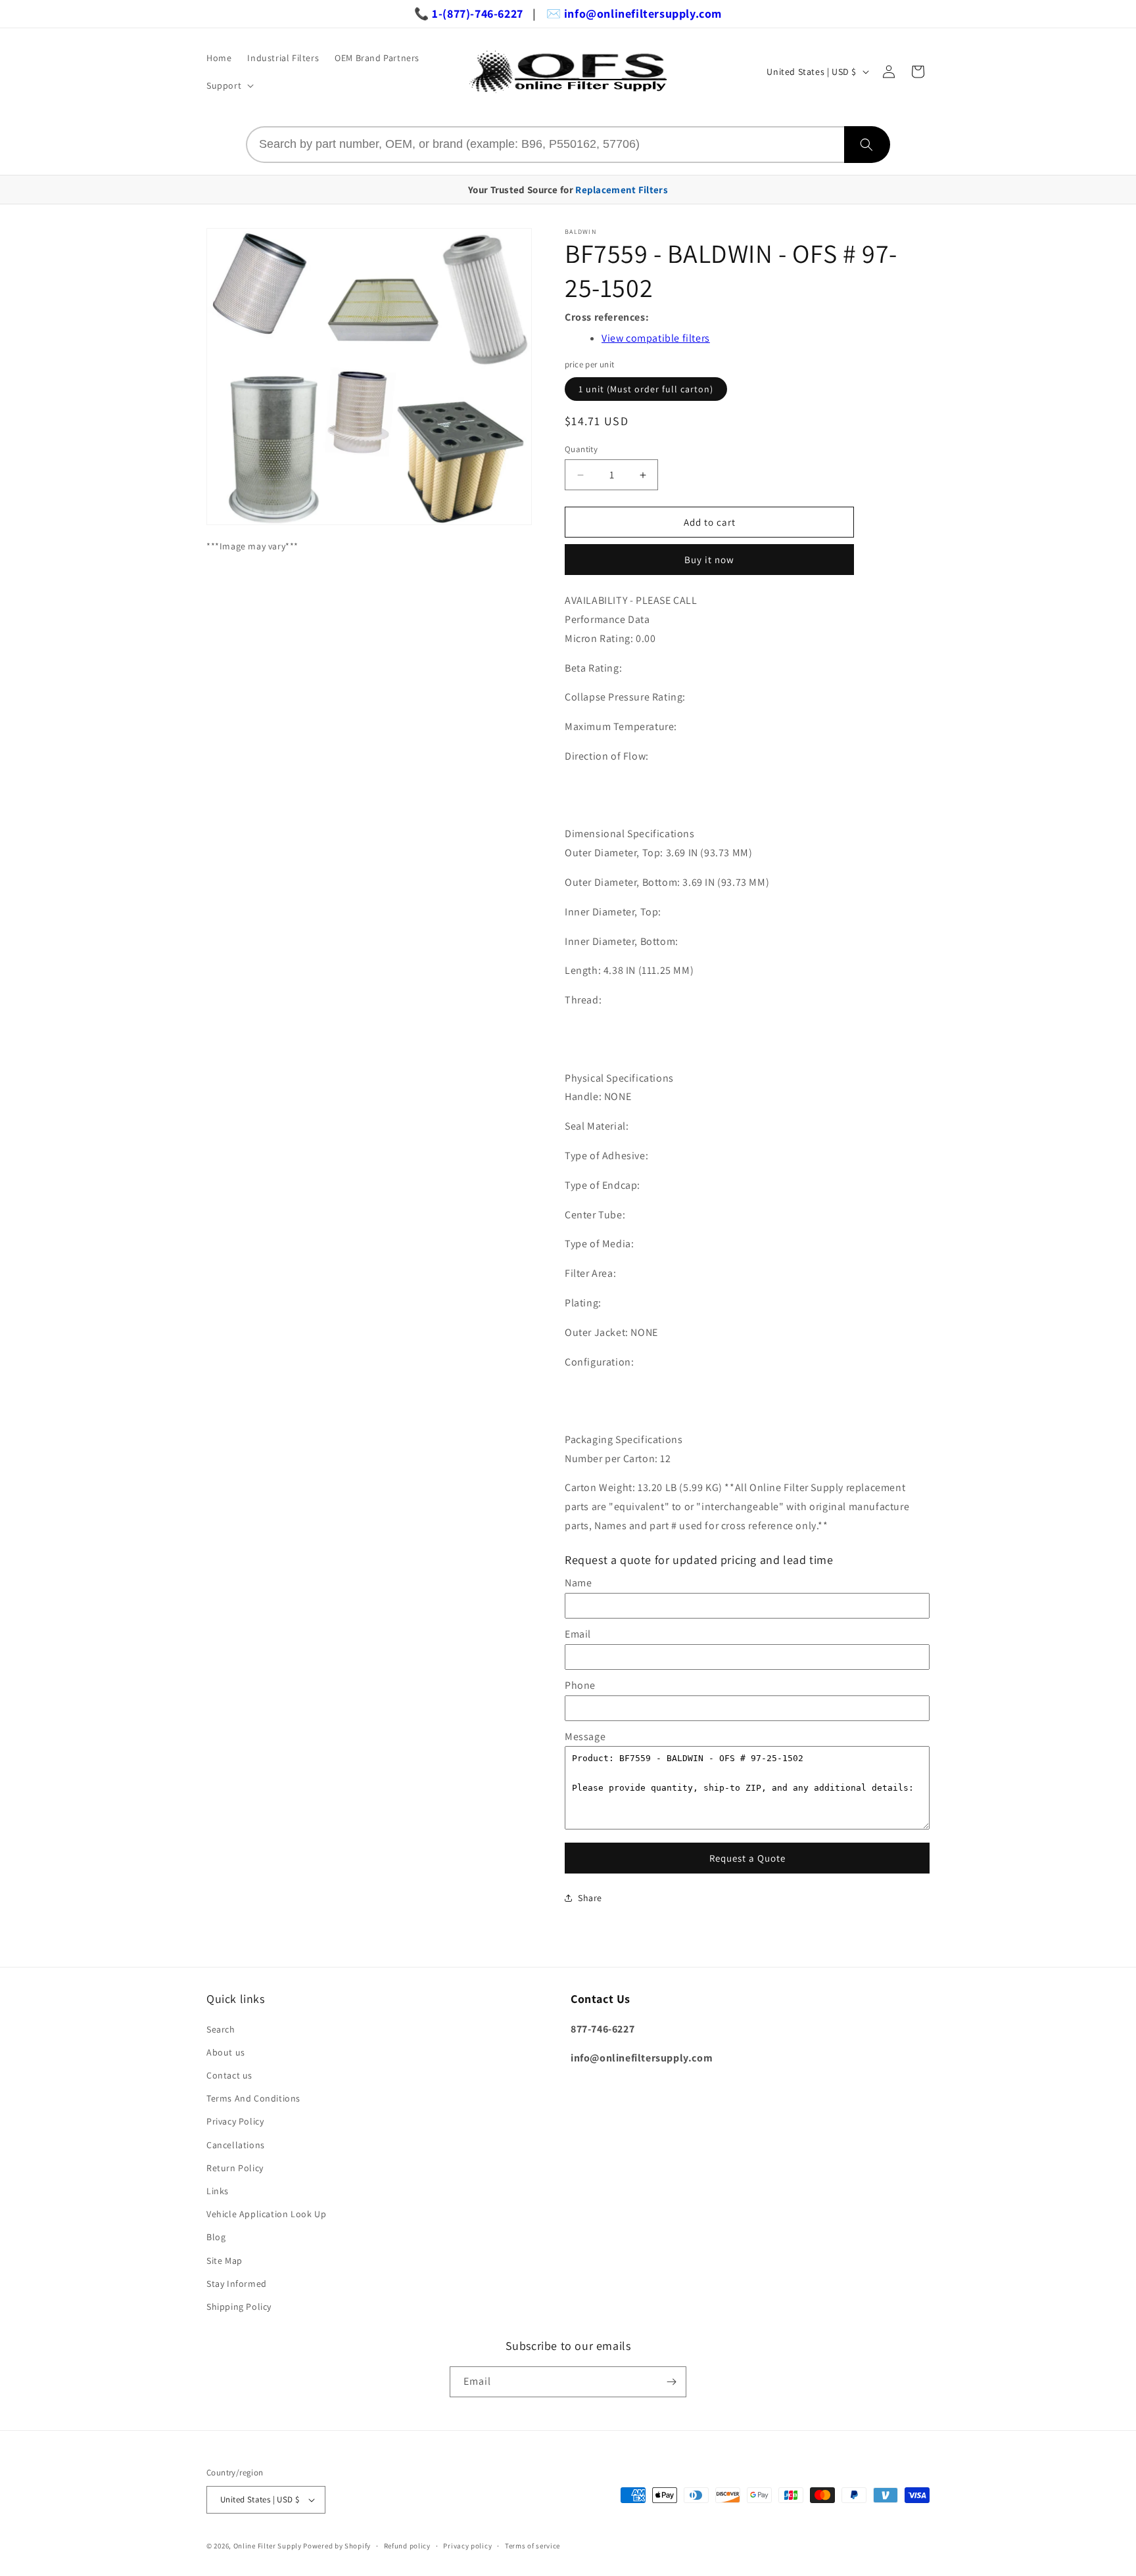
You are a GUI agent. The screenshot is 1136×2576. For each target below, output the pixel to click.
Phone (580, 1685)
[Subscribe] (671, 2382)
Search (221, 2029)
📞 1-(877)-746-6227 (469, 13)
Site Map (225, 2261)
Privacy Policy (235, 2121)
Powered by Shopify (337, 2546)
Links (218, 2191)
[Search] (867, 145)
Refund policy (407, 2546)
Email (578, 1634)
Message (585, 1736)
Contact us (229, 2075)
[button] (229, 85)
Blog (216, 2237)
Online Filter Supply (268, 2546)
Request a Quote (747, 1858)
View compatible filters (656, 338)
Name (578, 1583)
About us (226, 2052)
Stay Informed (237, 2284)
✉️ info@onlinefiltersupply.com (634, 13)
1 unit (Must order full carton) (646, 389)
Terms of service (532, 2546)
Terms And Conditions (253, 2098)
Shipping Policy (239, 2307)
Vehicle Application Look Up (266, 2214)
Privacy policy (467, 2546)
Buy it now (709, 560)
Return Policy (235, 2168)
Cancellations (236, 2145)
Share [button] (590, 1898)
